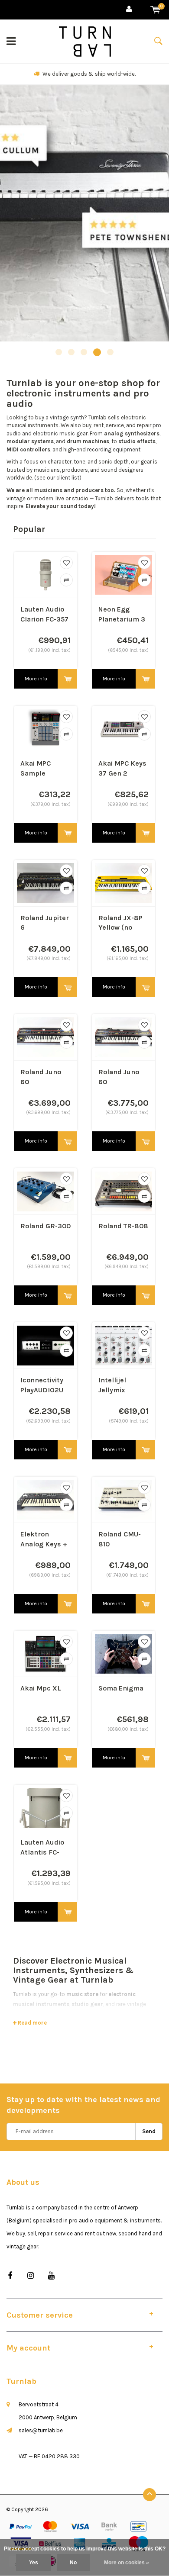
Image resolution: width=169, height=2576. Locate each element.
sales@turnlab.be (41, 2430)
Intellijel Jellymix (112, 1385)
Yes (34, 2563)
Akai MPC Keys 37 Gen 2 (122, 768)
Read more (32, 2023)
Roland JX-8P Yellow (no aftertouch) (120, 923)
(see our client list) (58, 478)
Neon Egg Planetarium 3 (122, 614)
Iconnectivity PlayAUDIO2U (42, 1385)
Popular (29, 529)
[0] (155, 10)
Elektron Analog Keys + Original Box (44, 1540)
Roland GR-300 (45, 1226)
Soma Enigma (121, 1688)
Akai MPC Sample (36, 768)
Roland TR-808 (123, 1226)
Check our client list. (89, 74)
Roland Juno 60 (41, 1077)
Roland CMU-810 (120, 1539)
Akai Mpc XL (41, 1688)
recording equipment (114, 449)
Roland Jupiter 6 (45, 923)
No (73, 2563)
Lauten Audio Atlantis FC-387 (42, 1848)
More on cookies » (127, 2563)
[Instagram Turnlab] (31, 2276)
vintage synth (67, 417)
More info (36, 679)
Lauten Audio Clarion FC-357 (44, 614)
